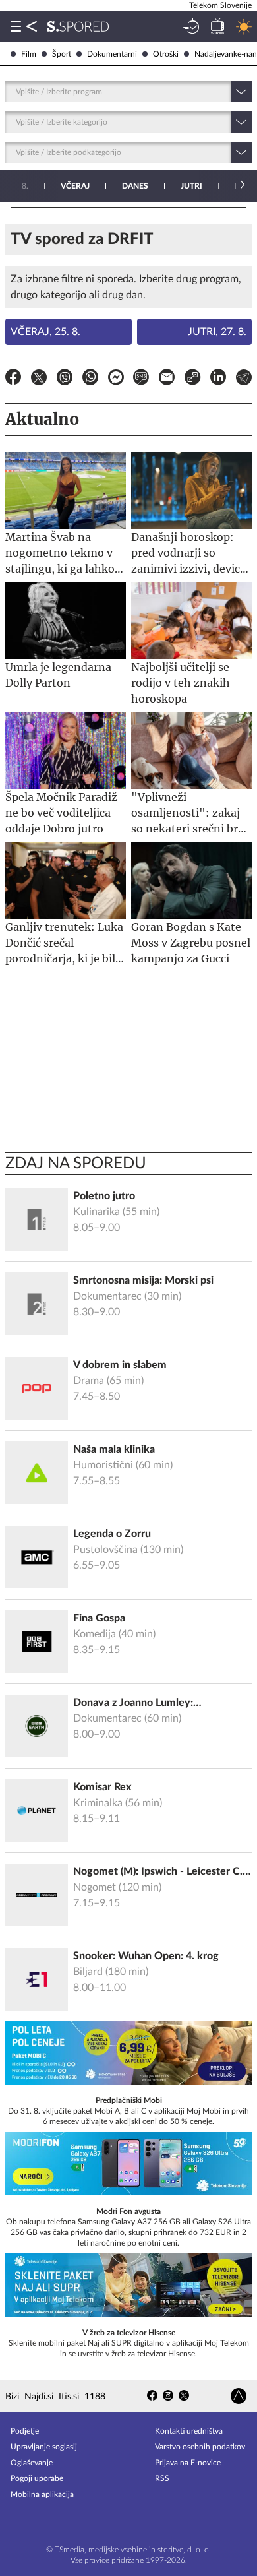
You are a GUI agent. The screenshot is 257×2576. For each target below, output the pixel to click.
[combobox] (17, 92)
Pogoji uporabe (37, 2478)
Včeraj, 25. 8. (45, 332)
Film (29, 54)
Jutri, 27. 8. (217, 332)
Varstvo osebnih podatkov (200, 2447)
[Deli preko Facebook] (13, 379)
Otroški (166, 54)
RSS (162, 2478)
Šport (62, 54)
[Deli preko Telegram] (244, 379)
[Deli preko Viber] (65, 379)
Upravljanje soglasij (44, 2447)
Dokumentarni (112, 54)
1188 (95, 2397)
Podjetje (25, 2431)
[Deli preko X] (39, 379)
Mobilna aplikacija (42, 2494)
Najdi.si (39, 2397)
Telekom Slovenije (220, 5)
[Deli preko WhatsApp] (90, 379)
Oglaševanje (32, 2463)
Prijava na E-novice (188, 2463)
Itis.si (69, 2397)
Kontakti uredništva (189, 2431)
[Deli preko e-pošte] (167, 379)
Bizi (12, 2397)
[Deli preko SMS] (141, 379)
